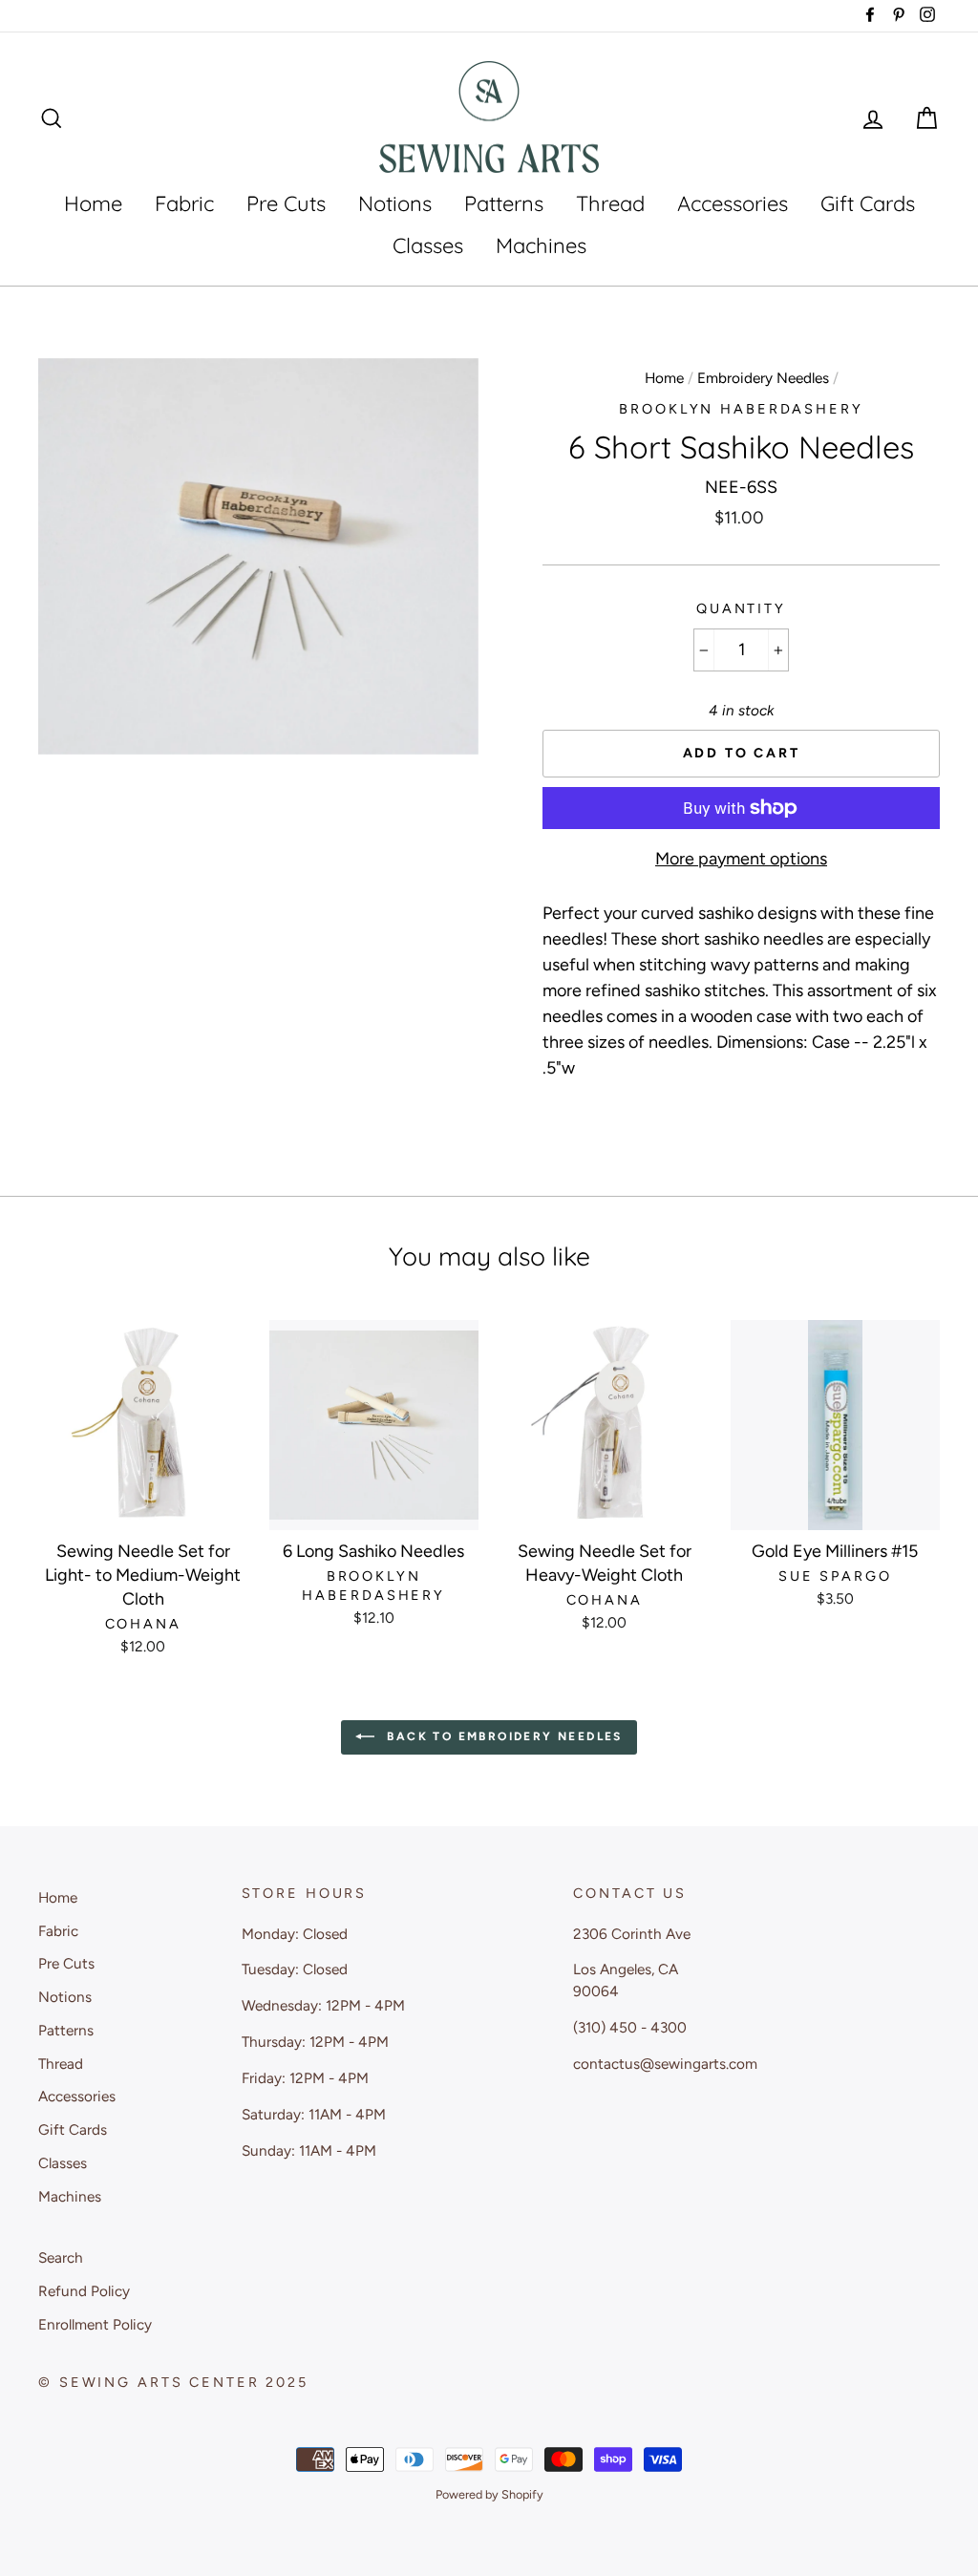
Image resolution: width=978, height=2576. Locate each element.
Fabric (184, 203)
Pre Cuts (286, 203)
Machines (541, 245)
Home (93, 203)
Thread (610, 203)
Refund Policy (84, 2291)
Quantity (741, 608)
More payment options (741, 859)
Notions (395, 203)
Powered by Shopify (489, 2494)
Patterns (504, 203)
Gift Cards (868, 203)
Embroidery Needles (763, 378)
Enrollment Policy (95, 2324)
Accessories (733, 203)
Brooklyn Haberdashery (741, 409)
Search (61, 2257)
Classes (428, 245)
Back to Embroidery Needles (502, 1736)
